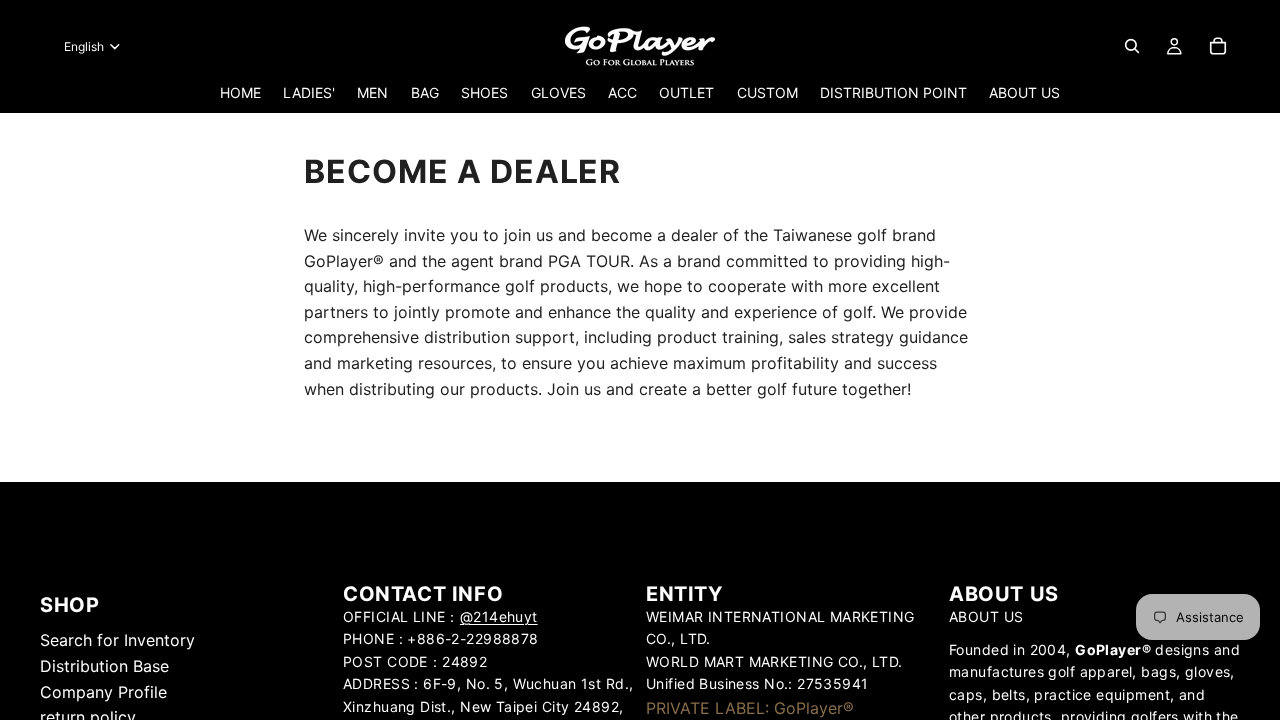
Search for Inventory (117, 641)
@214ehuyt (499, 616)
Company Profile (103, 692)
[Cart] (1218, 46)
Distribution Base (104, 666)
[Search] (1132, 46)
